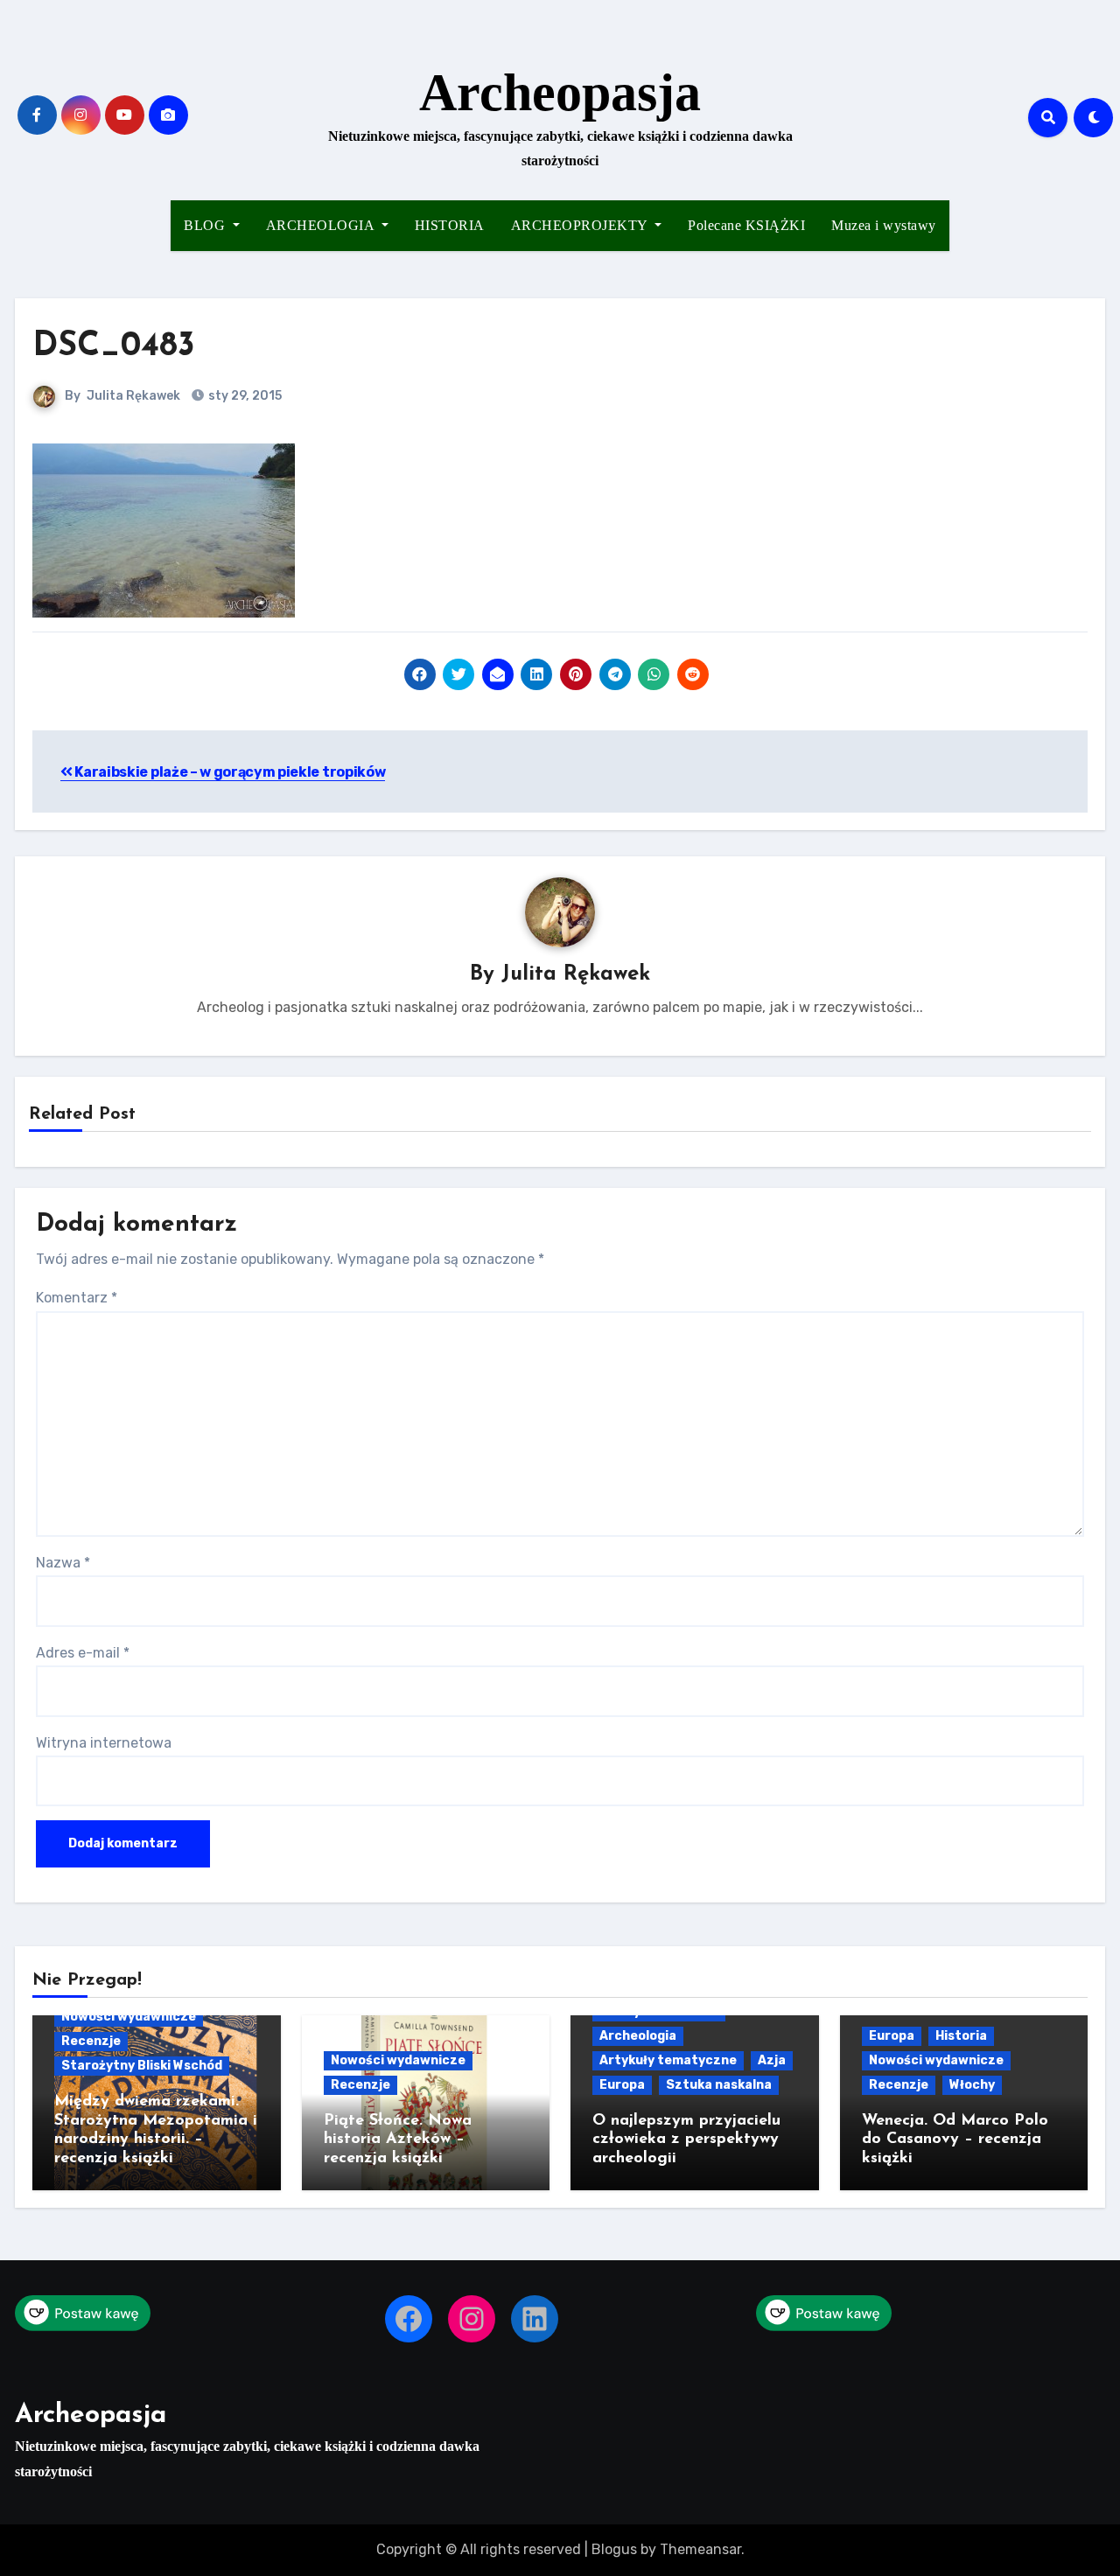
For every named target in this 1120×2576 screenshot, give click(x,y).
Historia (961, 2036)
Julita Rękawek (133, 396)
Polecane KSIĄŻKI (746, 225)
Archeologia (638, 2036)
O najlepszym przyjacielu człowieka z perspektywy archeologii (686, 2140)
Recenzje (91, 2041)
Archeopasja (560, 93)
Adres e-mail (83, 1653)
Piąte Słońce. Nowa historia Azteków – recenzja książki (398, 2140)
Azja (772, 2060)
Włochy (972, 2085)
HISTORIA (450, 225)
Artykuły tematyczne (668, 2060)
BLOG (206, 225)
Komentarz (77, 1298)
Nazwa (63, 1563)
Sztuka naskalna (719, 2085)
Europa (622, 2085)
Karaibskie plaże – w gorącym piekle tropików (229, 772)
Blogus (614, 2549)
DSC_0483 (114, 347)
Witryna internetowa (104, 1743)
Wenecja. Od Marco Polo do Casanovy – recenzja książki (955, 2140)
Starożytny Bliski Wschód (142, 2066)
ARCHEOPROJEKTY (581, 225)
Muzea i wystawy (884, 225)
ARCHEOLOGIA (322, 225)
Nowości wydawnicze (129, 2017)
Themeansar (700, 2549)
